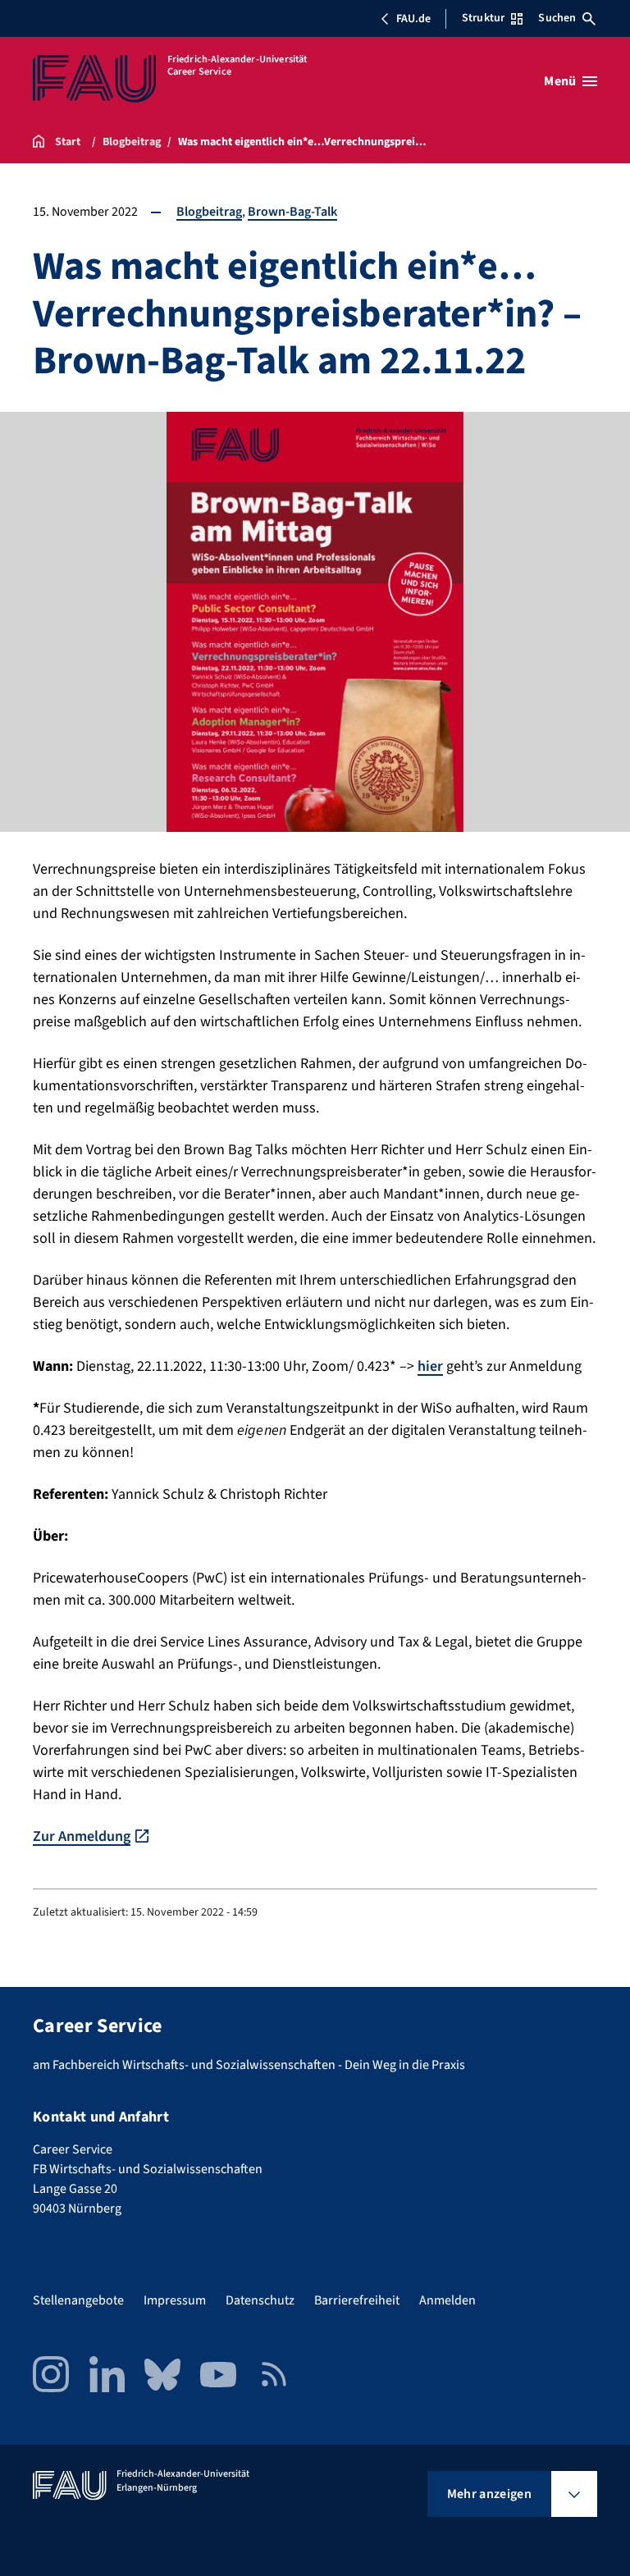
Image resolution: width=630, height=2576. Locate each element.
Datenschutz (260, 2300)
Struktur (483, 18)
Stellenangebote (78, 2300)
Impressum (175, 2300)
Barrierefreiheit (357, 2300)
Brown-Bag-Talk (292, 212)
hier (430, 1366)
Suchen (557, 18)
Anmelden (447, 2300)
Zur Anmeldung (82, 1836)
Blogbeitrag (209, 212)
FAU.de (413, 19)
